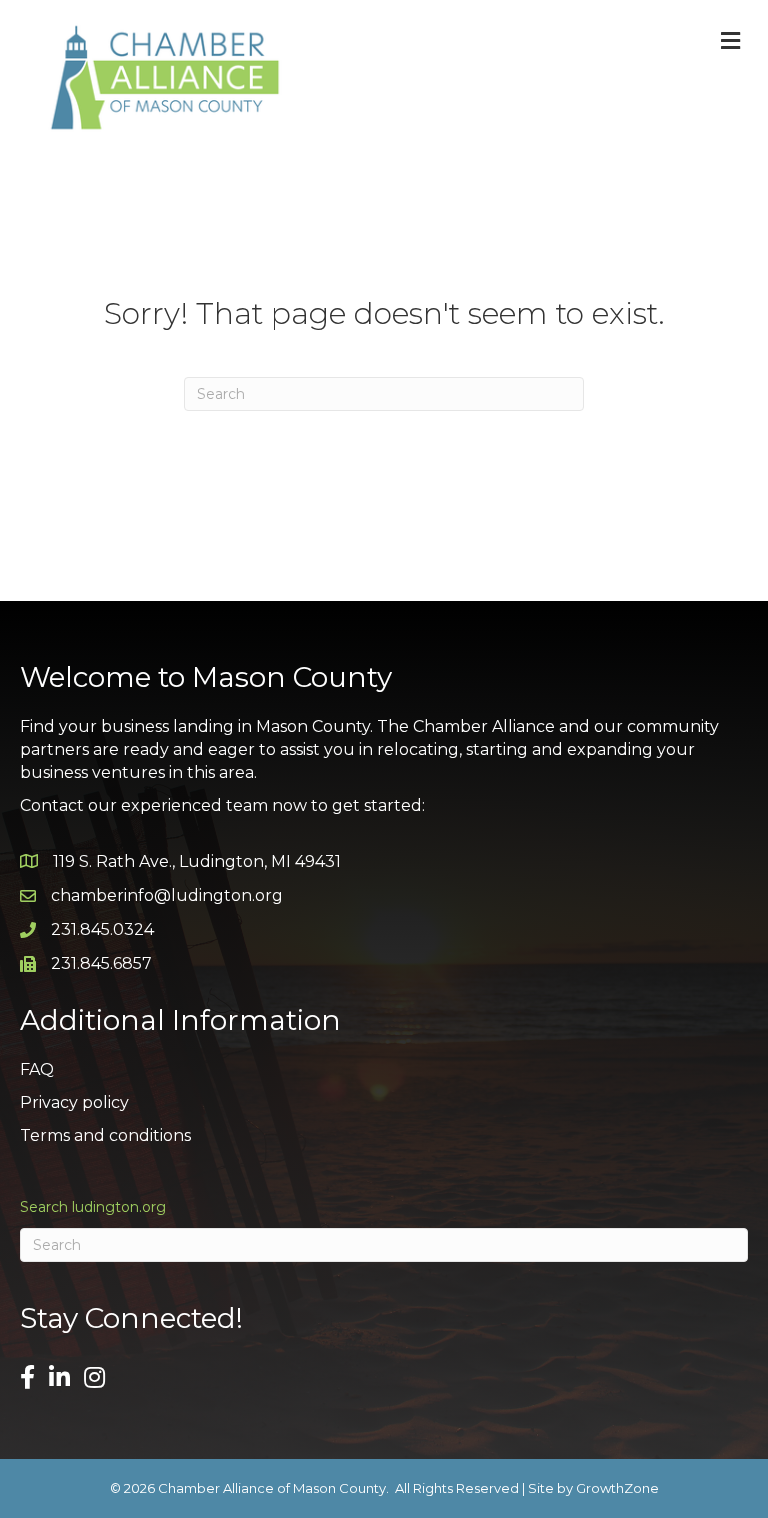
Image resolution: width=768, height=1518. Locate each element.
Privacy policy (74, 1102)
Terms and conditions (105, 1135)
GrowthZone (617, 1488)
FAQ (37, 1069)
